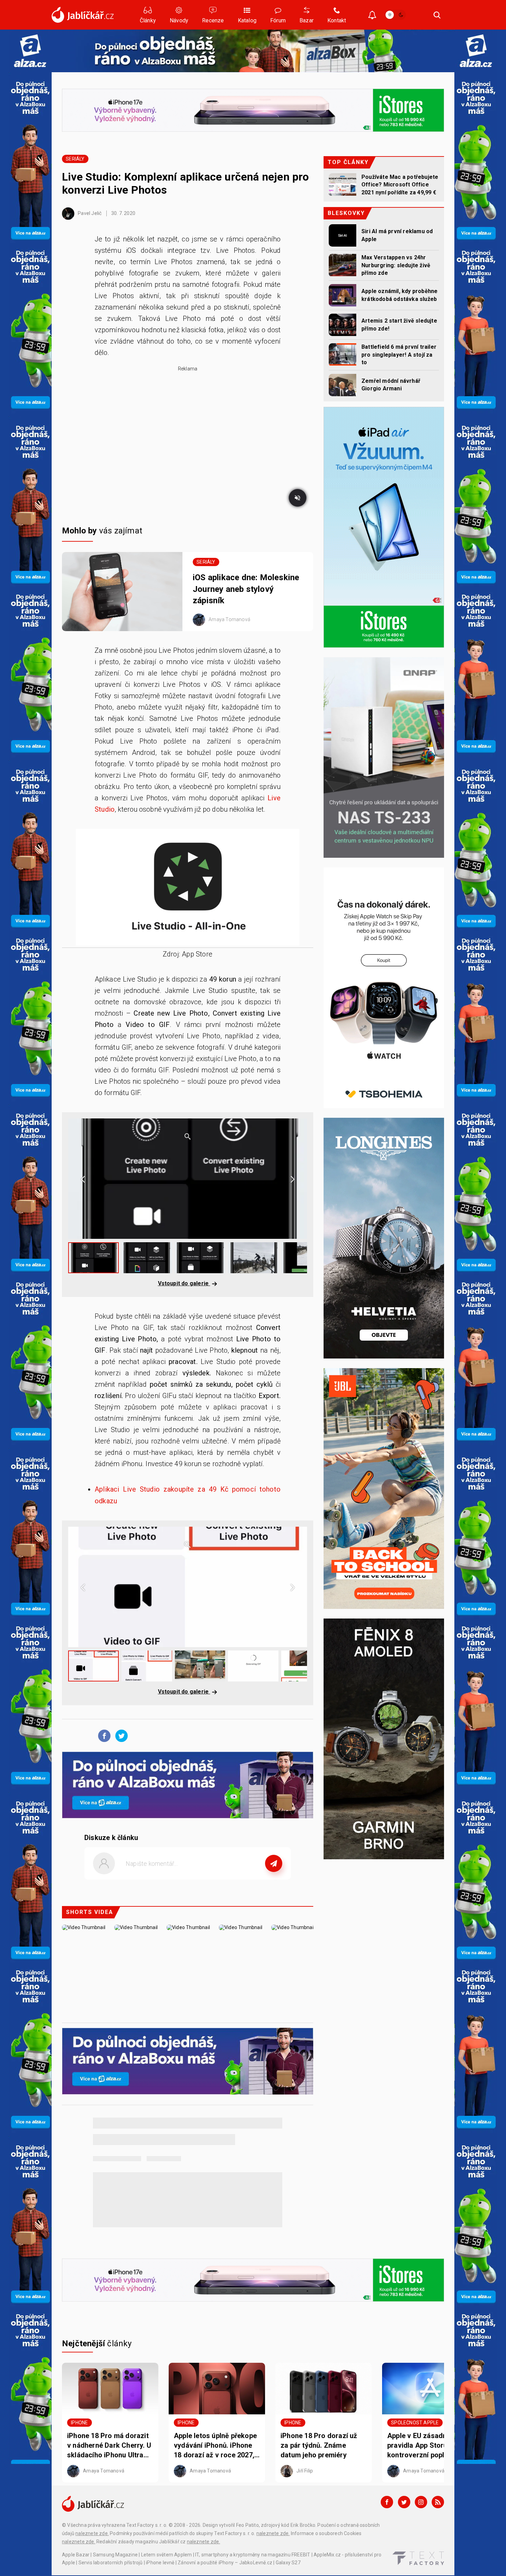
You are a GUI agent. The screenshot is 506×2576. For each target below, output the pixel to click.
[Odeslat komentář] (274, 1863)
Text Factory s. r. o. (147, 2525)
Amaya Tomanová (229, 619)
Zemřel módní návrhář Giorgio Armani (391, 385)
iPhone (79, 2423)
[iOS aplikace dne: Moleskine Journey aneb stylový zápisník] (122, 592)
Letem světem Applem (167, 2555)
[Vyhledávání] (437, 15)
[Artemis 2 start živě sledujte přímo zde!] (342, 325)
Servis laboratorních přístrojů (111, 2563)
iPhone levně (160, 2563)
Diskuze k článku (111, 1838)
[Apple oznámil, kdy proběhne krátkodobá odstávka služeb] (342, 295)
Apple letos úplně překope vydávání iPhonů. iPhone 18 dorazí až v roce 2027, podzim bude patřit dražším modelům (215, 2446)
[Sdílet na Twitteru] (120, 1735)
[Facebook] (387, 2502)
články (97, 2344)
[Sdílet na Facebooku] (103, 1735)
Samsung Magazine (115, 2555)
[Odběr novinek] (372, 16)
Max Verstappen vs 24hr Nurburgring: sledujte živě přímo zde (396, 265)
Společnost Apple (415, 2423)
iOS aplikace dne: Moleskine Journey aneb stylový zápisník (246, 589)
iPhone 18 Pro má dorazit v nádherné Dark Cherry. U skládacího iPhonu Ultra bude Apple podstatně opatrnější (109, 2446)
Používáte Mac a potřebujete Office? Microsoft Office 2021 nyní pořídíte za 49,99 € (400, 185)
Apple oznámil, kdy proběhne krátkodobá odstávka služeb (399, 295)
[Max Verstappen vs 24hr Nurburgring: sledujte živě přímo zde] (342, 265)
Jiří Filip (304, 2471)
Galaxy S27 (288, 2563)
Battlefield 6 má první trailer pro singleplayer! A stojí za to (399, 355)
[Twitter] (404, 2502)
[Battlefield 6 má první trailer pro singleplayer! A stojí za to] (342, 354)
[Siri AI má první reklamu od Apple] (342, 235)
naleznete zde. (92, 2533)
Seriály (75, 159)
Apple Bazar (76, 2555)
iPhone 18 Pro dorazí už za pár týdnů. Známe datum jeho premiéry (319, 2445)
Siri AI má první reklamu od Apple (397, 235)
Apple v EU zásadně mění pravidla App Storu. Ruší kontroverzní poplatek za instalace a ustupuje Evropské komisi (428, 2446)
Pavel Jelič (89, 213)
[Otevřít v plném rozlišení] (188, 889)
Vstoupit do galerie (184, 1283)
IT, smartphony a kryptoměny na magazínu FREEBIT (253, 2555)
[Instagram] (421, 2502)
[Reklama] (30, 51)
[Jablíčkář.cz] (83, 15)
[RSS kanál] (438, 2502)
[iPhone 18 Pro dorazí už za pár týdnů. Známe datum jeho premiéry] (324, 2389)
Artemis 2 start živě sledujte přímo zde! (399, 324)
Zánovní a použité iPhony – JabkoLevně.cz (225, 2563)
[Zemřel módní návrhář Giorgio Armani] (342, 385)
